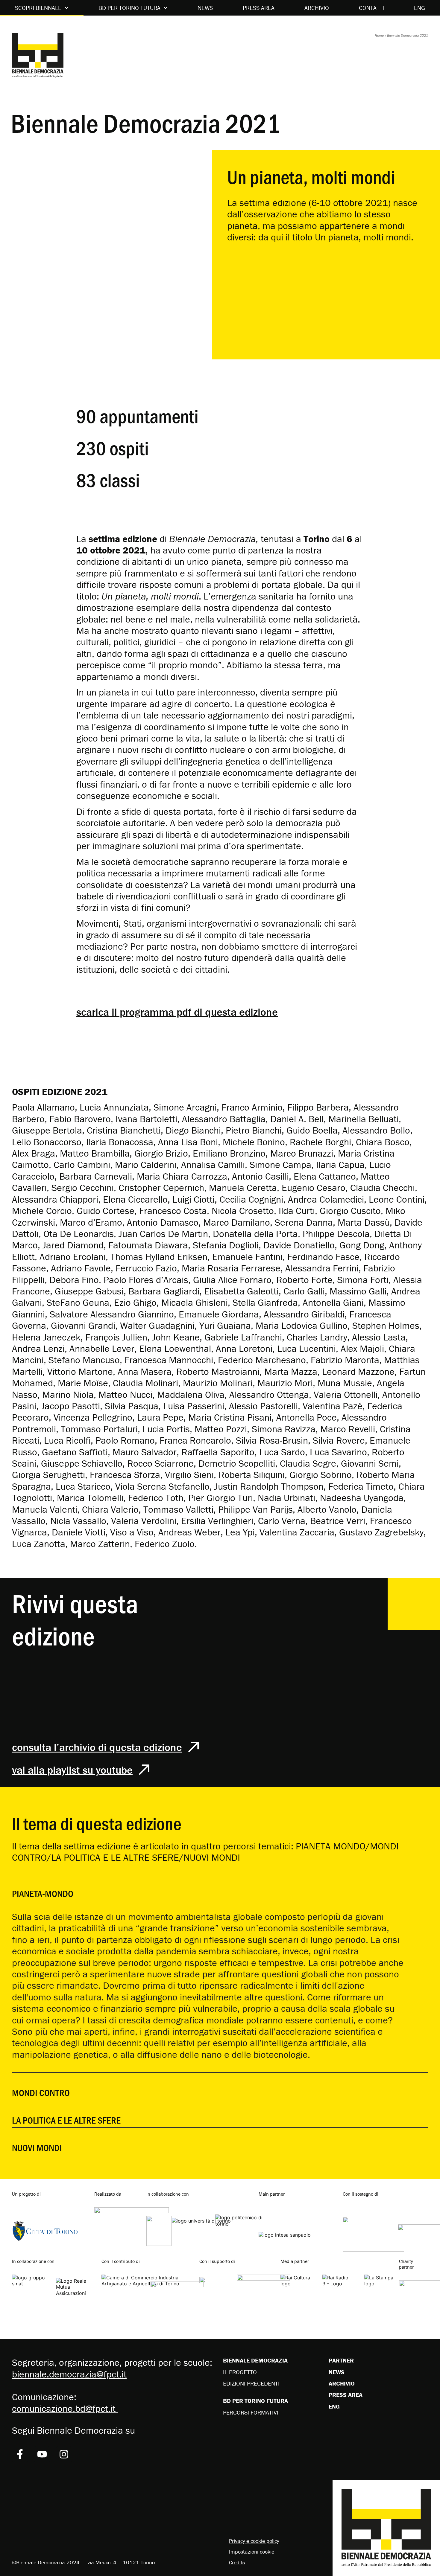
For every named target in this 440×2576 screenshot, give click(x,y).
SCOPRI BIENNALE (38, 8)
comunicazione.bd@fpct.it (65, 2408)
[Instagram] (64, 2454)
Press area (259, 8)
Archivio (317, 8)
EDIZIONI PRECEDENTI (251, 2383)
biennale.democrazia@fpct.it (69, 2374)
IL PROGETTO (240, 2372)
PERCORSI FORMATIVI (251, 2412)
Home (379, 35)
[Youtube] (42, 2454)
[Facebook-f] (20, 2454)
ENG (419, 8)
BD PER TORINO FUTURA (129, 8)
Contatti (371, 8)
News (205, 8)
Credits (237, 2562)
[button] (220, 1887)
